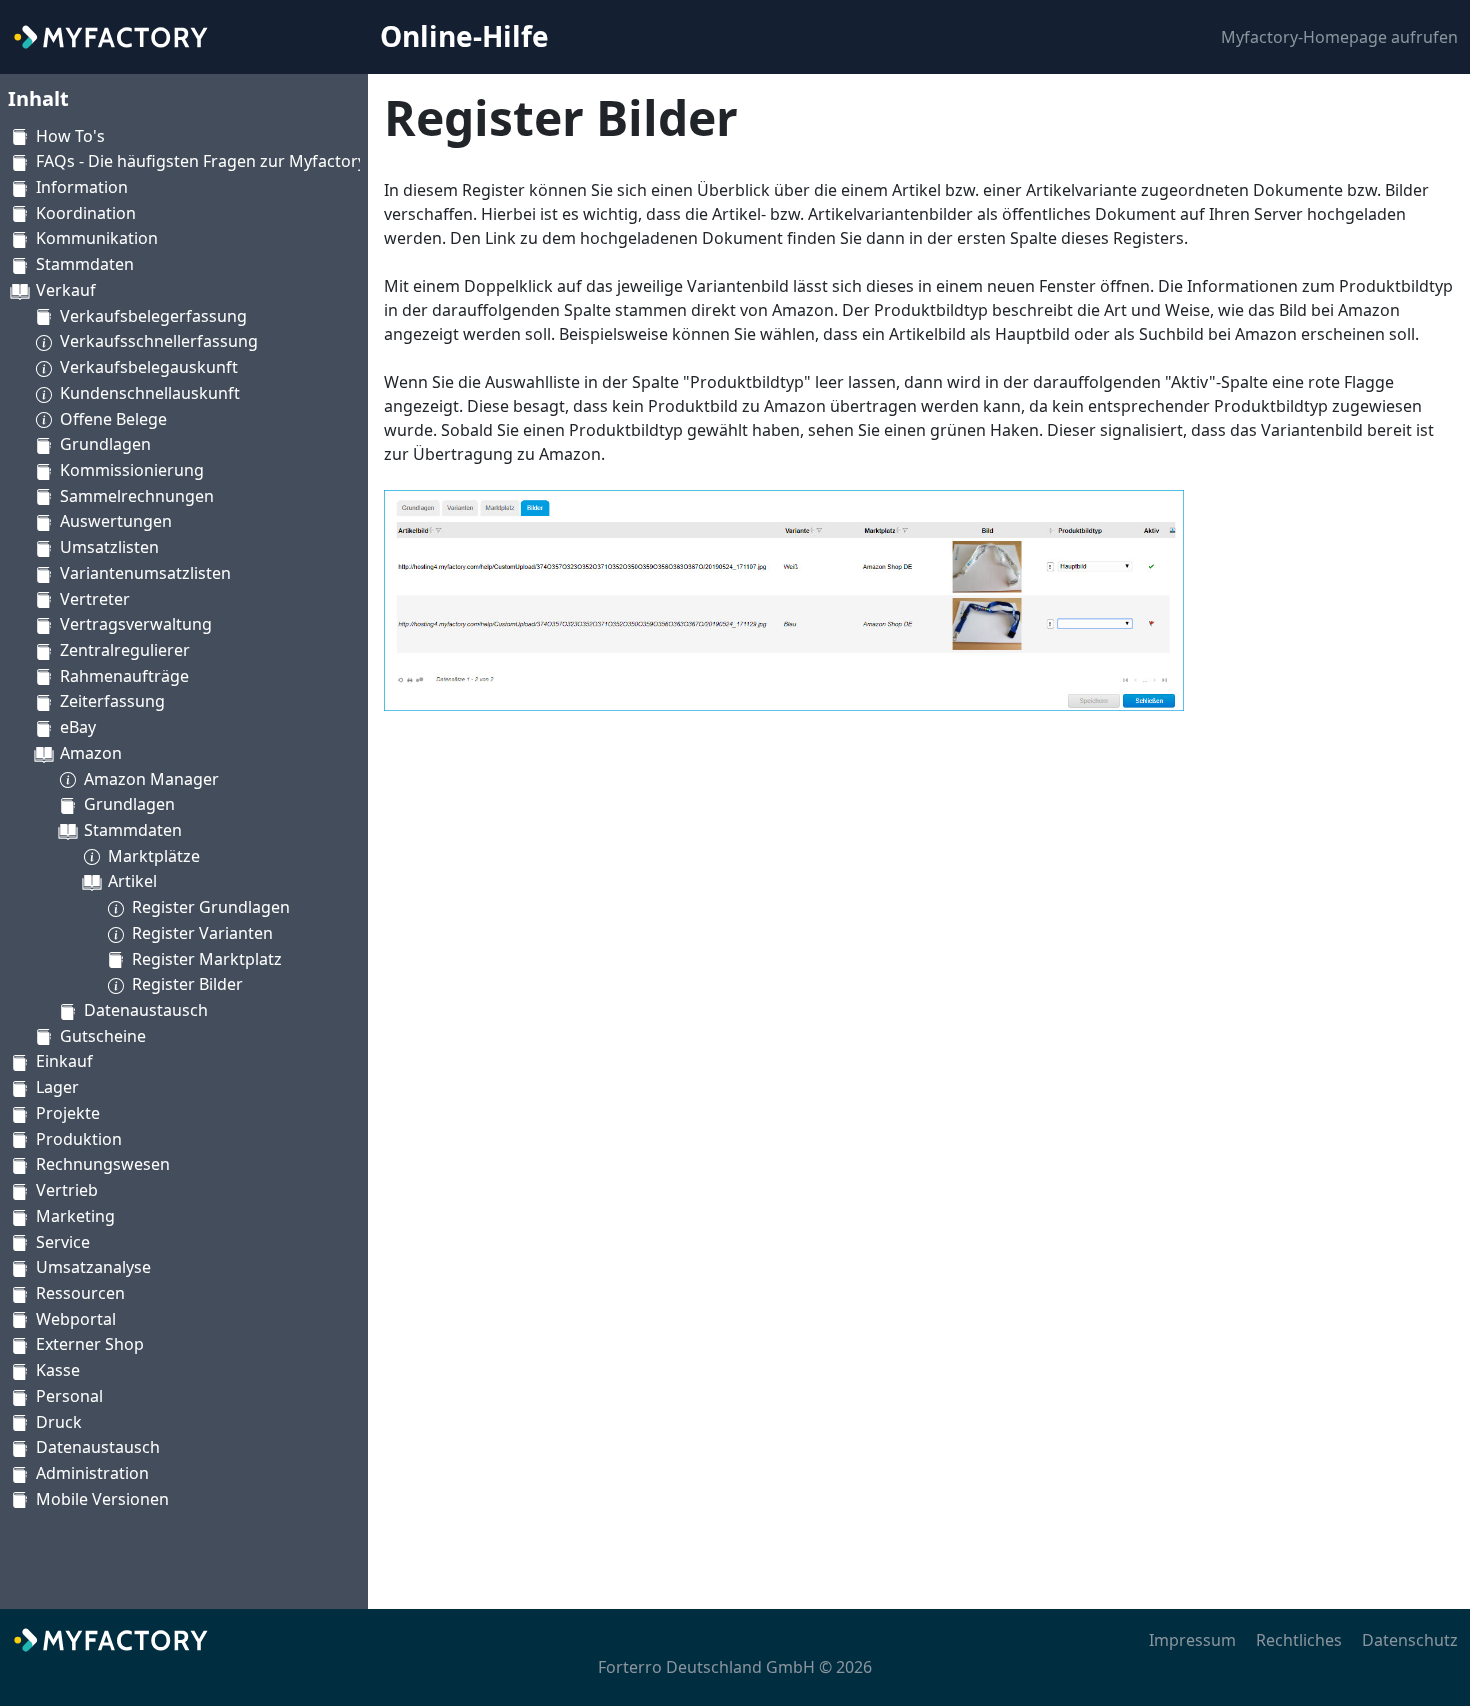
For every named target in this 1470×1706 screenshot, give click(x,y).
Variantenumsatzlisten (145, 573)
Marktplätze (154, 856)
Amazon (91, 753)
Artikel (132, 881)
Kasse (58, 1370)
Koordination (86, 213)
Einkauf (64, 1061)
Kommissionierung (132, 470)
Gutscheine (103, 1036)
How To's (70, 136)
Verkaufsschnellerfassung (159, 341)
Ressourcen (80, 1293)
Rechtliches (1299, 1640)
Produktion (79, 1139)
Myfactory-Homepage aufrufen (1339, 37)
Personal (69, 1396)
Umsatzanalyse (93, 1267)
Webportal (76, 1319)
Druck (59, 1422)
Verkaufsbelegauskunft (149, 367)
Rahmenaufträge (124, 676)
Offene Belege (113, 419)
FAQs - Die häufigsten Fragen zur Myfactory (201, 161)
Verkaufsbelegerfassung (153, 316)
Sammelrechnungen (137, 496)
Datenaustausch (146, 1010)
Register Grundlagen (211, 907)
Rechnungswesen (103, 1164)
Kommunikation (97, 238)
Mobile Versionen (102, 1499)
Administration (92, 1473)
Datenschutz (1410, 1640)
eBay (78, 727)
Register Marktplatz (207, 959)
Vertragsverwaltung (136, 624)
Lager (57, 1087)
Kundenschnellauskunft (150, 393)
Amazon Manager (151, 779)
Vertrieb (67, 1190)
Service (63, 1242)
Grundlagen (105, 444)
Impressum (1192, 1640)
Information (82, 187)
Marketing (75, 1216)
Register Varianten (202, 933)
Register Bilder (187, 984)
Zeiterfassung (112, 701)
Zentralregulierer (125, 650)
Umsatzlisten (109, 547)
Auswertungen (116, 521)
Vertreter (95, 599)
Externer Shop (90, 1344)
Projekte (68, 1113)
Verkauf (66, 290)
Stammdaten (85, 264)
